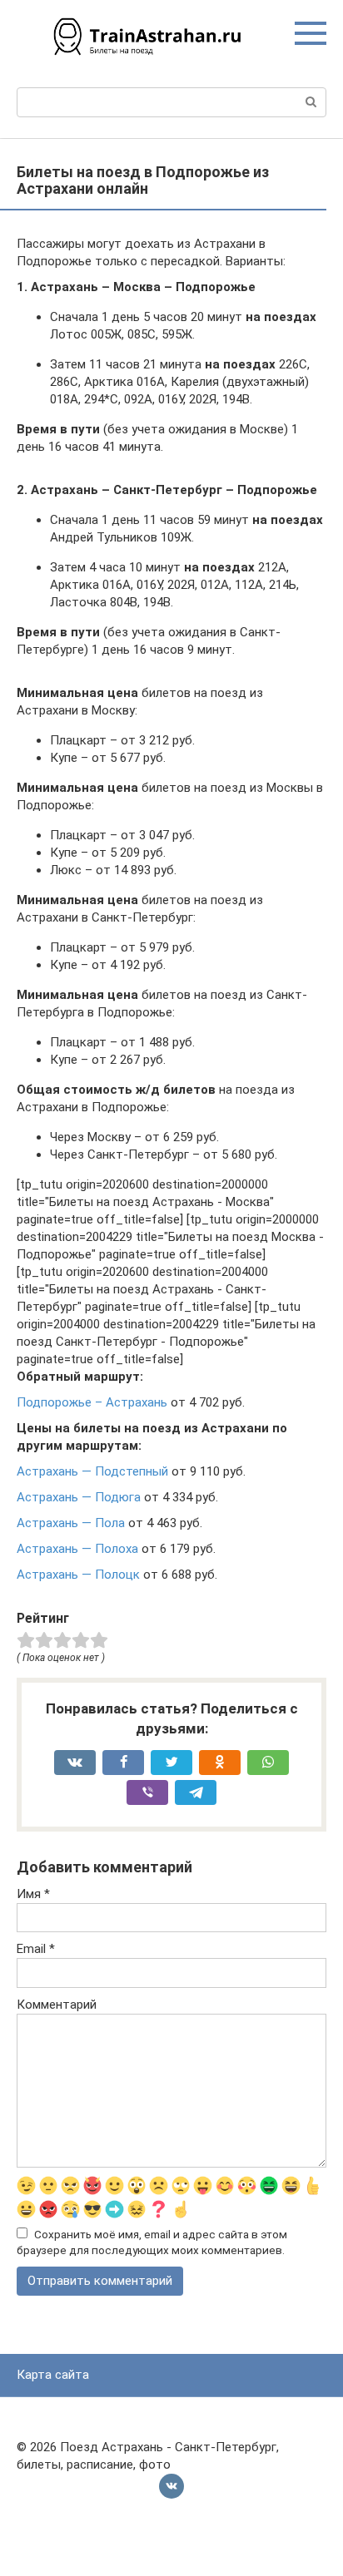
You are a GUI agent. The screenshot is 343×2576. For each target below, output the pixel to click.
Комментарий (57, 2005)
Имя (33, 1894)
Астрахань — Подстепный (92, 1471)
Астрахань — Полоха (77, 1549)
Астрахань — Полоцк (78, 1575)
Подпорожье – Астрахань (92, 1402)
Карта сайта (53, 2375)
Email (36, 1949)
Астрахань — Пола (71, 1523)
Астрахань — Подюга (79, 1497)
